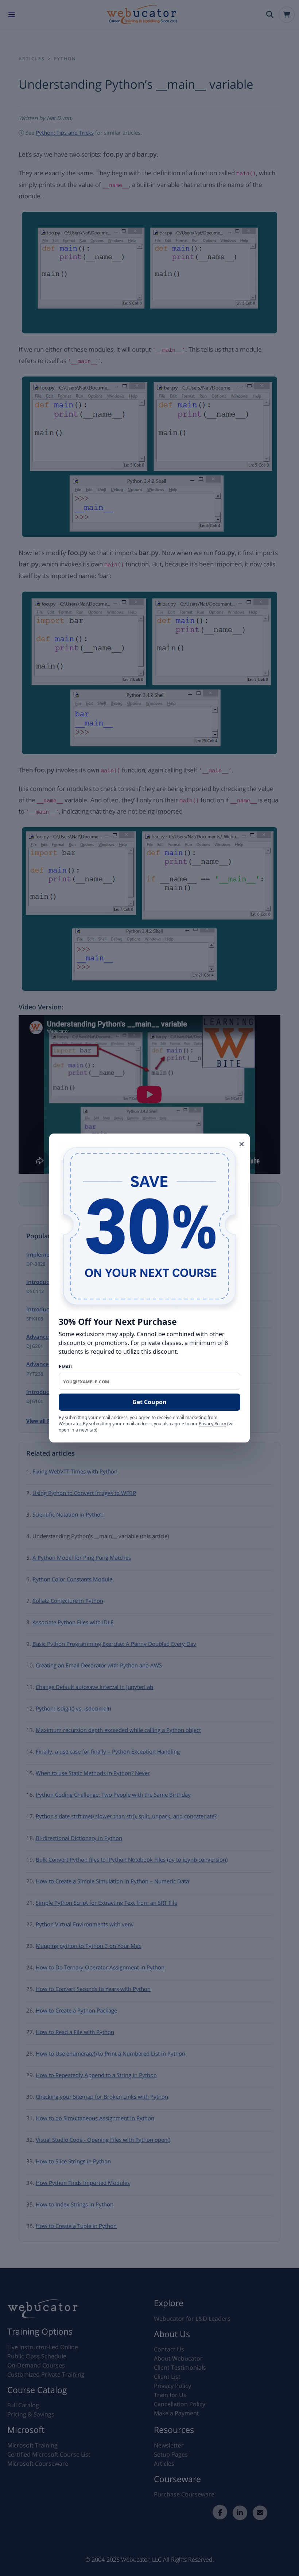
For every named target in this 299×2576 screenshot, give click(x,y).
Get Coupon (149, 1402)
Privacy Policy (212, 1424)
